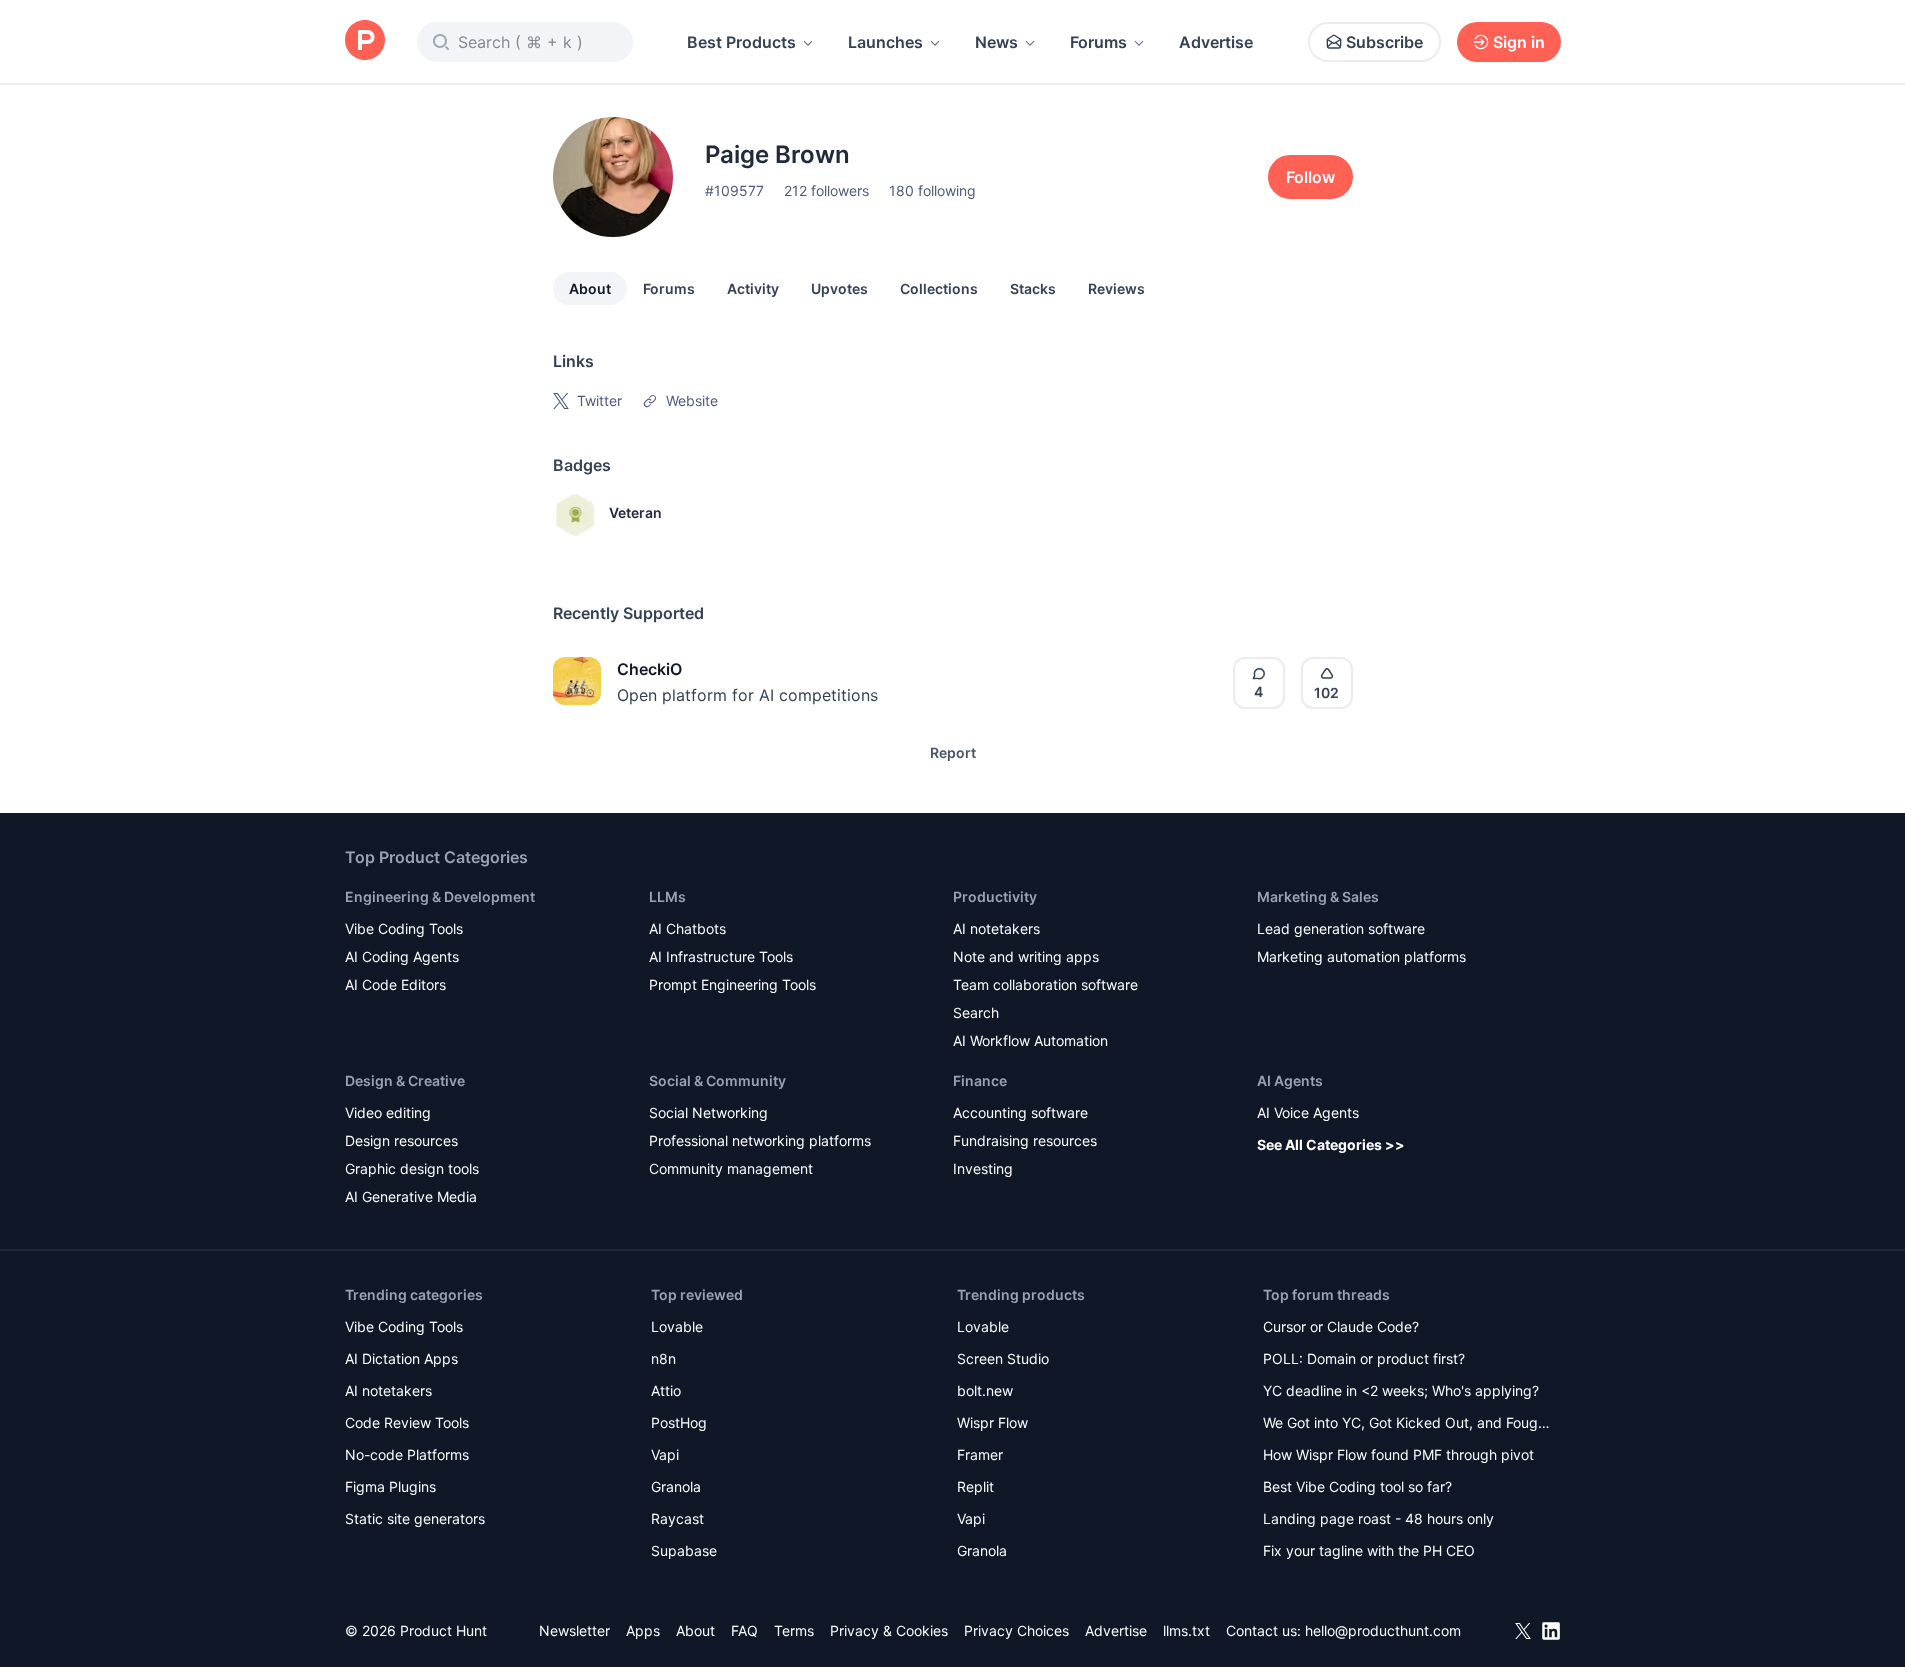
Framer (980, 1454)
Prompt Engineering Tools (732, 984)
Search (976, 1012)
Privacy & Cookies (889, 1630)
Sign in (1519, 42)
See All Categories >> (1331, 1144)
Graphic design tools (412, 1168)
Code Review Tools (407, 1422)
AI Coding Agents (402, 956)
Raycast (677, 1518)
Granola (676, 1486)
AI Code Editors (395, 984)
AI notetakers (996, 928)
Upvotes (839, 288)
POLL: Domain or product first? (1364, 1358)
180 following (932, 190)
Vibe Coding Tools (404, 928)
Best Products (741, 42)
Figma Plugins (390, 1486)
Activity (753, 288)
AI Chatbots (687, 928)
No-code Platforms (407, 1454)
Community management (731, 1168)
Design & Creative (405, 1080)
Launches (885, 42)
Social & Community (717, 1080)
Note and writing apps (1026, 956)
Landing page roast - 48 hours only (1378, 1518)
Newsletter (574, 1630)
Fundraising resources (1025, 1140)
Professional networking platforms (760, 1140)
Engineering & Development (440, 896)
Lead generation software (1341, 928)
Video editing (388, 1112)
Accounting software (1020, 1112)
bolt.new (985, 1390)
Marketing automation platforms (1361, 956)
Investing (983, 1168)
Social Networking (708, 1112)
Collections (939, 288)
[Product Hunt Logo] (365, 41)
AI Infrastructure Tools (721, 956)
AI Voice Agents (1308, 1112)
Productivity (995, 896)
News (996, 42)
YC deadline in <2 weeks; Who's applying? (1401, 1390)
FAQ (744, 1630)
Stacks (1033, 288)
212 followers (826, 190)
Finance (980, 1080)
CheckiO (649, 669)
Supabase (684, 1550)
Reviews (1116, 288)
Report (953, 752)
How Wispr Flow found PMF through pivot (1398, 1454)
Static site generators (415, 1518)
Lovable (677, 1326)
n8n (663, 1358)
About (590, 288)
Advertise (1216, 42)
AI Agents (1290, 1080)
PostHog (679, 1422)
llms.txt (1186, 1630)
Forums (1098, 42)
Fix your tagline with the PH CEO (1369, 1550)
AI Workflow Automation (1030, 1040)
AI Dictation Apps (401, 1358)
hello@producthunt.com (1383, 1630)
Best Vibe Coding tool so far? (1357, 1486)
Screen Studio (1003, 1358)
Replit (975, 1486)
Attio (666, 1390)
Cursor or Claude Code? (1341, 1326)
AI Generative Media (411, 1196)
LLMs (667, 896)
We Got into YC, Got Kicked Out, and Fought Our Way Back (1407, 1424)
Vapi (665, 1454)
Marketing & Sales (1318, 896)
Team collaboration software (1045, 984)
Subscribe (1384, 42)
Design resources (401, 1140)
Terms (794, 1630)
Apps (643, 1630)
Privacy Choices (1016, 1630)
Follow (1310, 177)
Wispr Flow (992, 1422)
